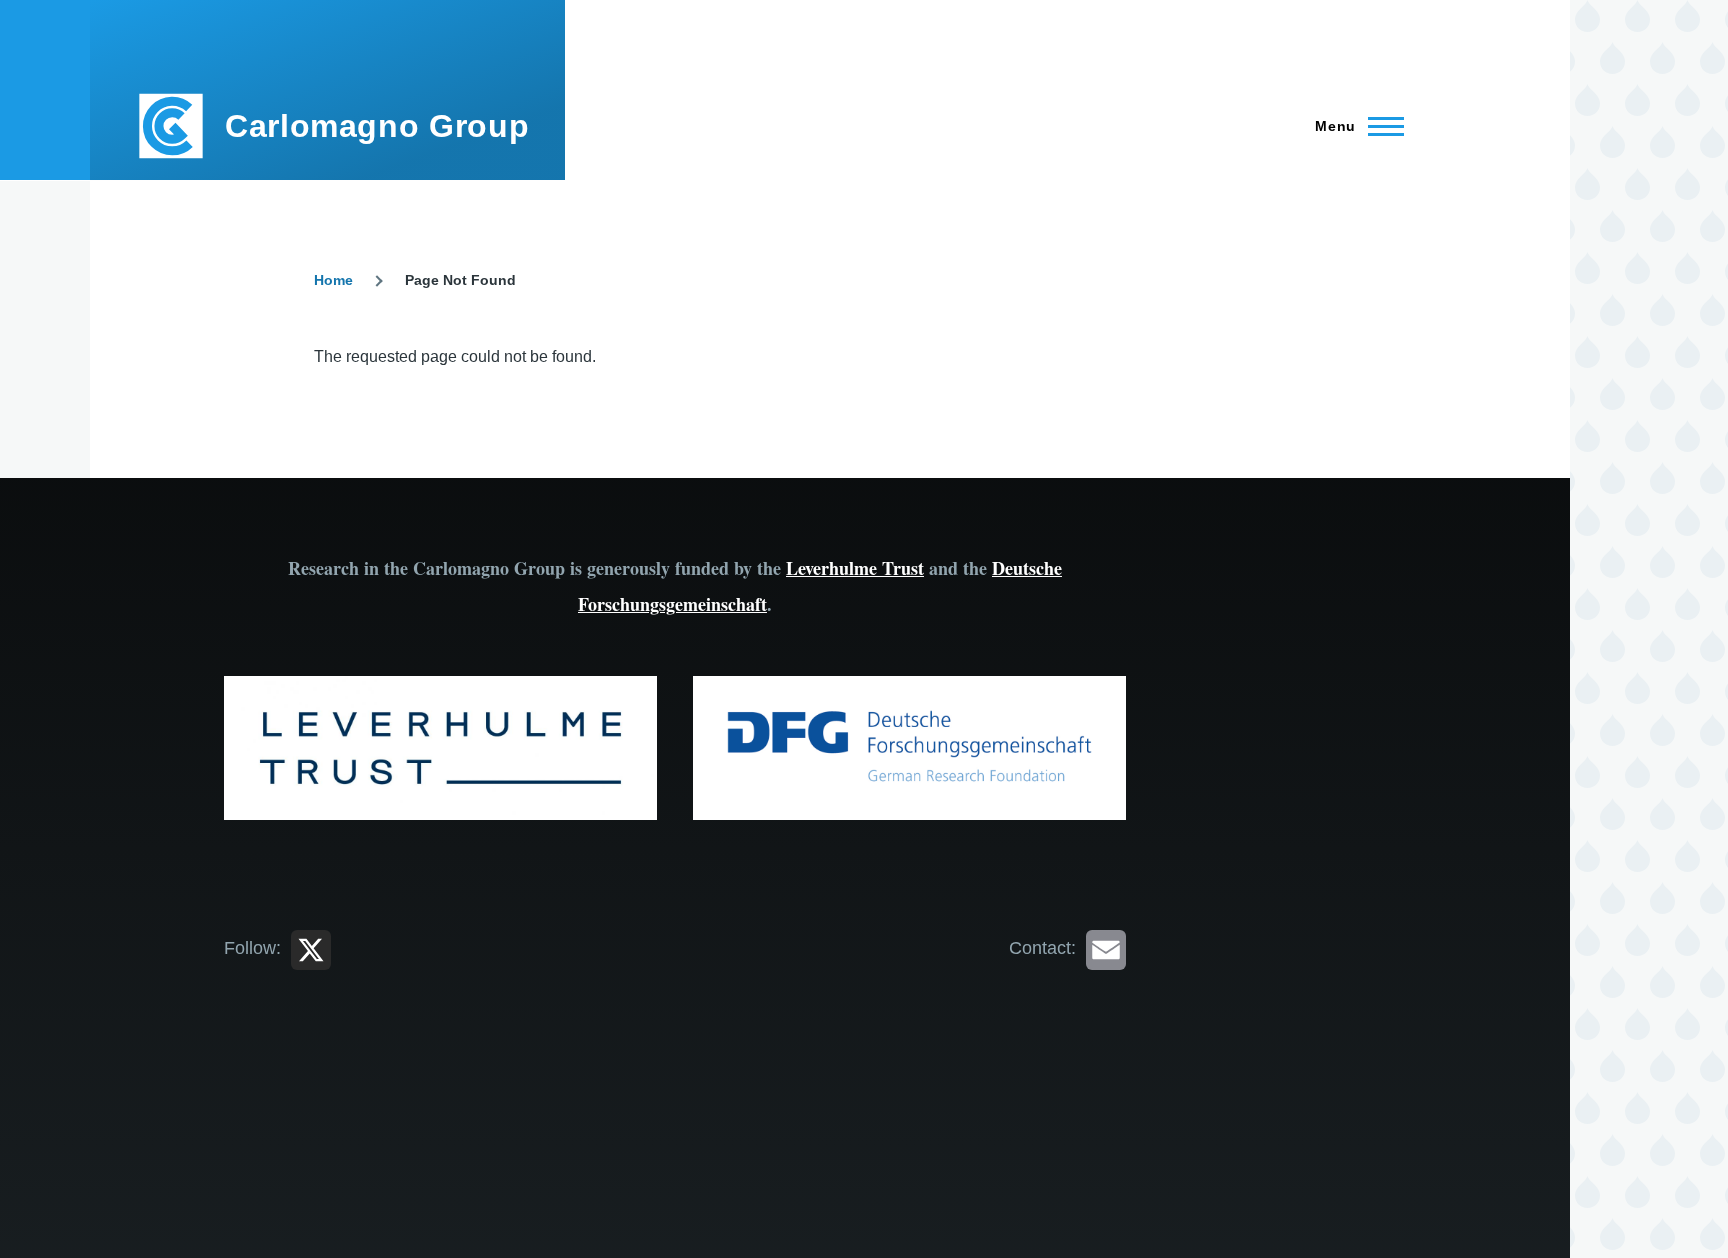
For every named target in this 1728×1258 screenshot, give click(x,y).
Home (333, 280)
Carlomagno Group (377, 126)
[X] (311, 948)
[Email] (1106, 948)
